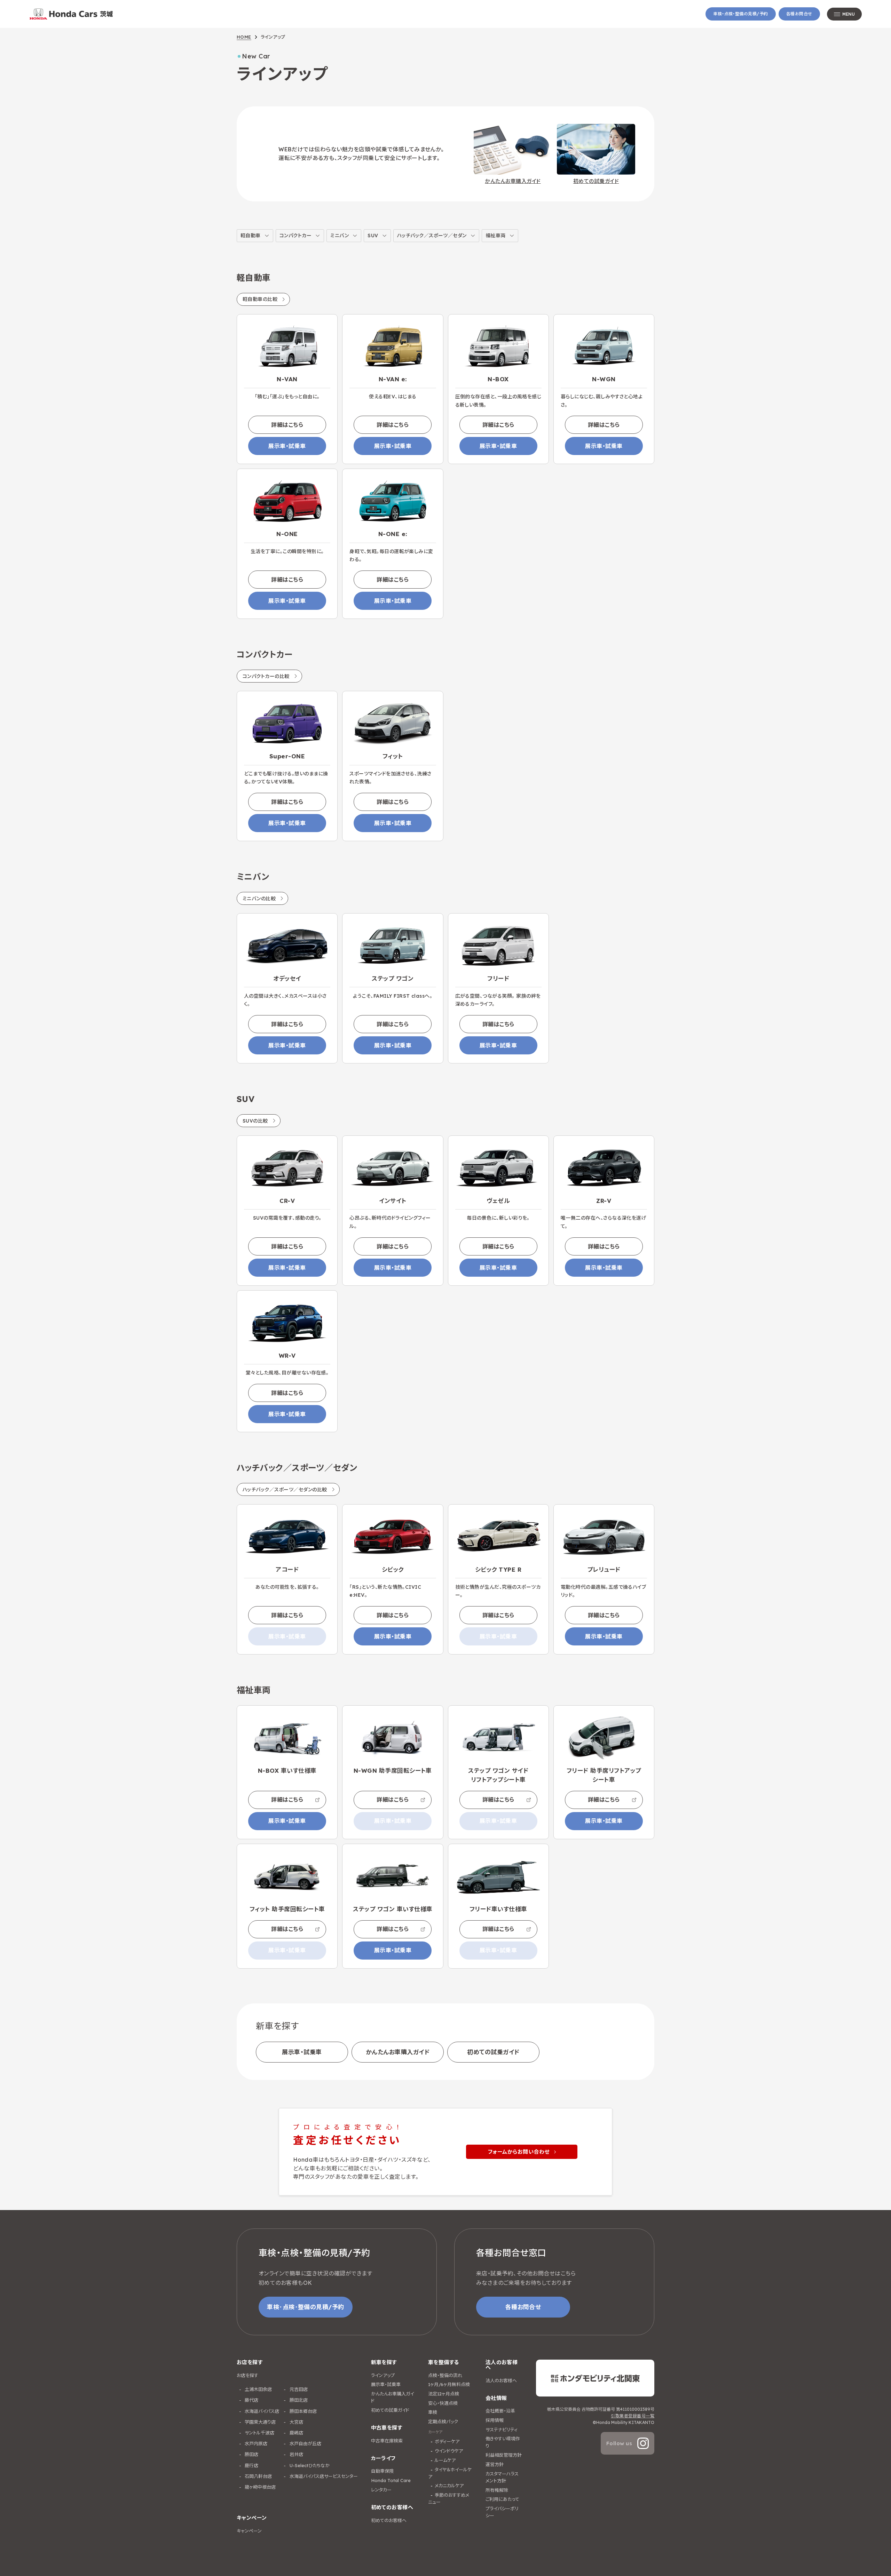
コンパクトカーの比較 (266, 676)
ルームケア (445, 2460)
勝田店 (251, 2454)
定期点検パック (443, 2422)
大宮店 (296, 2422)
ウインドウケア (449, 2451)
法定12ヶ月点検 (444, 2394)
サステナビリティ (502, 2430)
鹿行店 (251, 2465)
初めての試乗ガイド (493, 2052)
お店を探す (247, 2375)
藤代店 (251, 2400)
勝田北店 (298, 2400)
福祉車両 (496, 236)
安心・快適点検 (443, 2403)
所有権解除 (497, 2490)
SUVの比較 (255, 1121)
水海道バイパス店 (261, 2411)
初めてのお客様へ (389, 2520)
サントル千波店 (259, 2433)
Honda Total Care (391, 2480)
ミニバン (340, 236)
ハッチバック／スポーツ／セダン (432, 236)
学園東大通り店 (259, 2422)
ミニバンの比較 (259, 899)
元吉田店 (298, 2389)
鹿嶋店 (296, 2433)
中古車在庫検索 (387, 2441)
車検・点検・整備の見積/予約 (741, 14)
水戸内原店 (255, 2443)
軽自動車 (251, 236)
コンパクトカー (295, 236)
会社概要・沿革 (500, 2411)
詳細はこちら (287, 425)
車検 (433, 2412)
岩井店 (296, 2454)
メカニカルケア (449, 2486)
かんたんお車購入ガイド (398, 2052)
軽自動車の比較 (260, 299)
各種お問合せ (799, 14)
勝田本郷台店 (302, 2411)
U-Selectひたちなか (309, 2465)
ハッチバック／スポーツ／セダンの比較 (285, 1490)
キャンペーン (249, 2531)
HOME (244, 37)
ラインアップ (383, 2375)
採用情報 (495, 2420)
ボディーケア (447, 2441)
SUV (373, 236)
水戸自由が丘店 (305, 2443)
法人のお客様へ (501, 2380)
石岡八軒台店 (258, 2476)
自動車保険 (382, 2471)
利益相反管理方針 (504, 2455)
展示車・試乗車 (287, 446)
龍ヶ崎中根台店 (259, 2487)
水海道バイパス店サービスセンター (323, 2476)
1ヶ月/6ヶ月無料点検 (449, 2384)
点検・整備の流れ (445, 2375)
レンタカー (381, 2490)
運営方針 (495, 2464)
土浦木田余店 (258, 2389)
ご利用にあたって (502, 2499)
